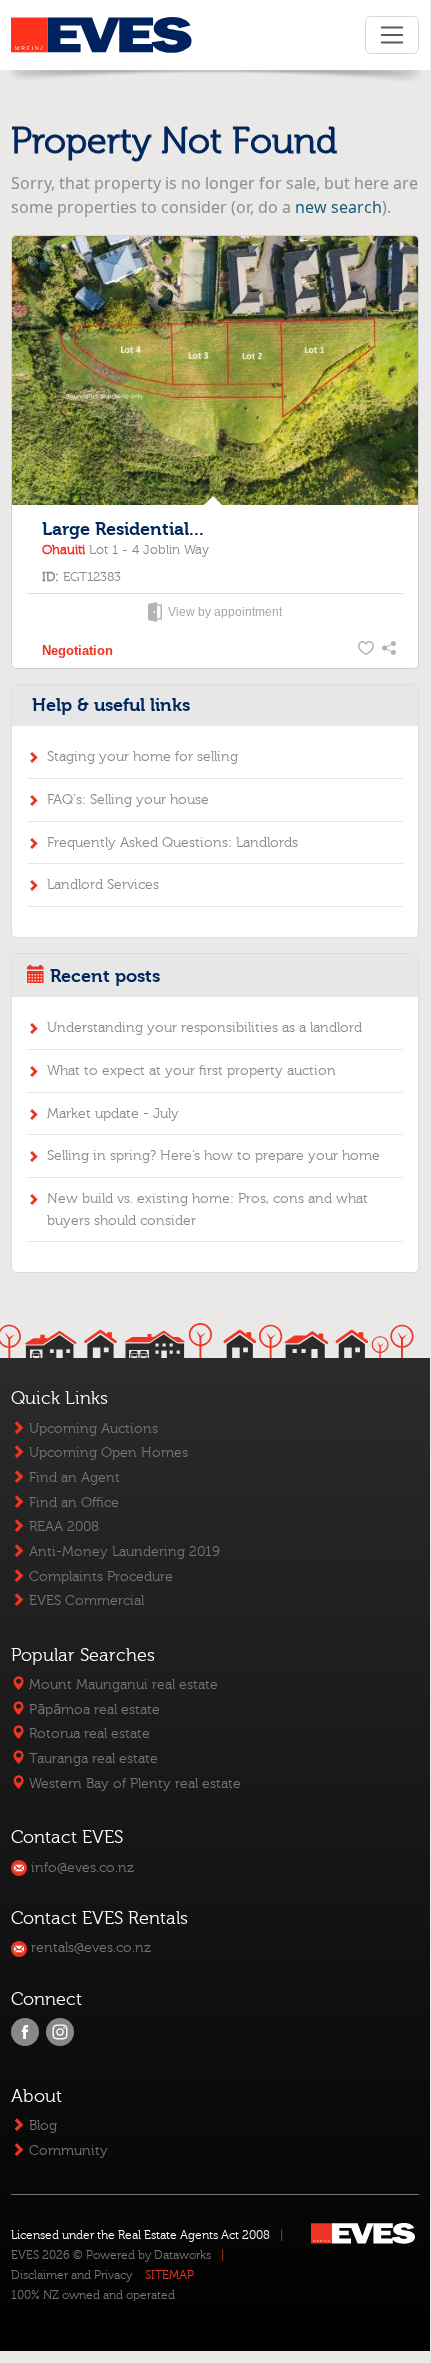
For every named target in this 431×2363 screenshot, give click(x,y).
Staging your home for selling (142, 756)
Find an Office (72, 1502)
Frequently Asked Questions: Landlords (172, 842)
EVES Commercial (84, 1600)
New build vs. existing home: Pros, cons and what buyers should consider (207, 1209)
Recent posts (105, 976)
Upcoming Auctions (91, 1428)
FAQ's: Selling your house (128, 799)
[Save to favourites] (367, 651)
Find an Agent (72, 1477)
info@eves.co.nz (80, 1867)
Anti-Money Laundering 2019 (122, 1551)
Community (66, 2150)
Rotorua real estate (87, 1733)
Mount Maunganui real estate (121, 1684)
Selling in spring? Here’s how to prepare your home (213, 1155)
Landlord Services (103, 884)
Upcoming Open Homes (106, 1452)
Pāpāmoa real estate (92, 1709)
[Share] (391, 651)
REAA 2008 (62, 1526)
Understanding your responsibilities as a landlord (204, 1027)
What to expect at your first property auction (191, 1070)
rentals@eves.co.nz (89, 1947)
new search (338, 207)
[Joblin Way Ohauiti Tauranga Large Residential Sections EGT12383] (214, 371)
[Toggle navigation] (391, 35)
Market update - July (113, 1113)
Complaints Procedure (99, 1576)
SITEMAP (169, 2275)
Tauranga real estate (91, 1758)
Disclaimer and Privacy (71, 2275)
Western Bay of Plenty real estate (133, 1783)
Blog (41, 2125)
